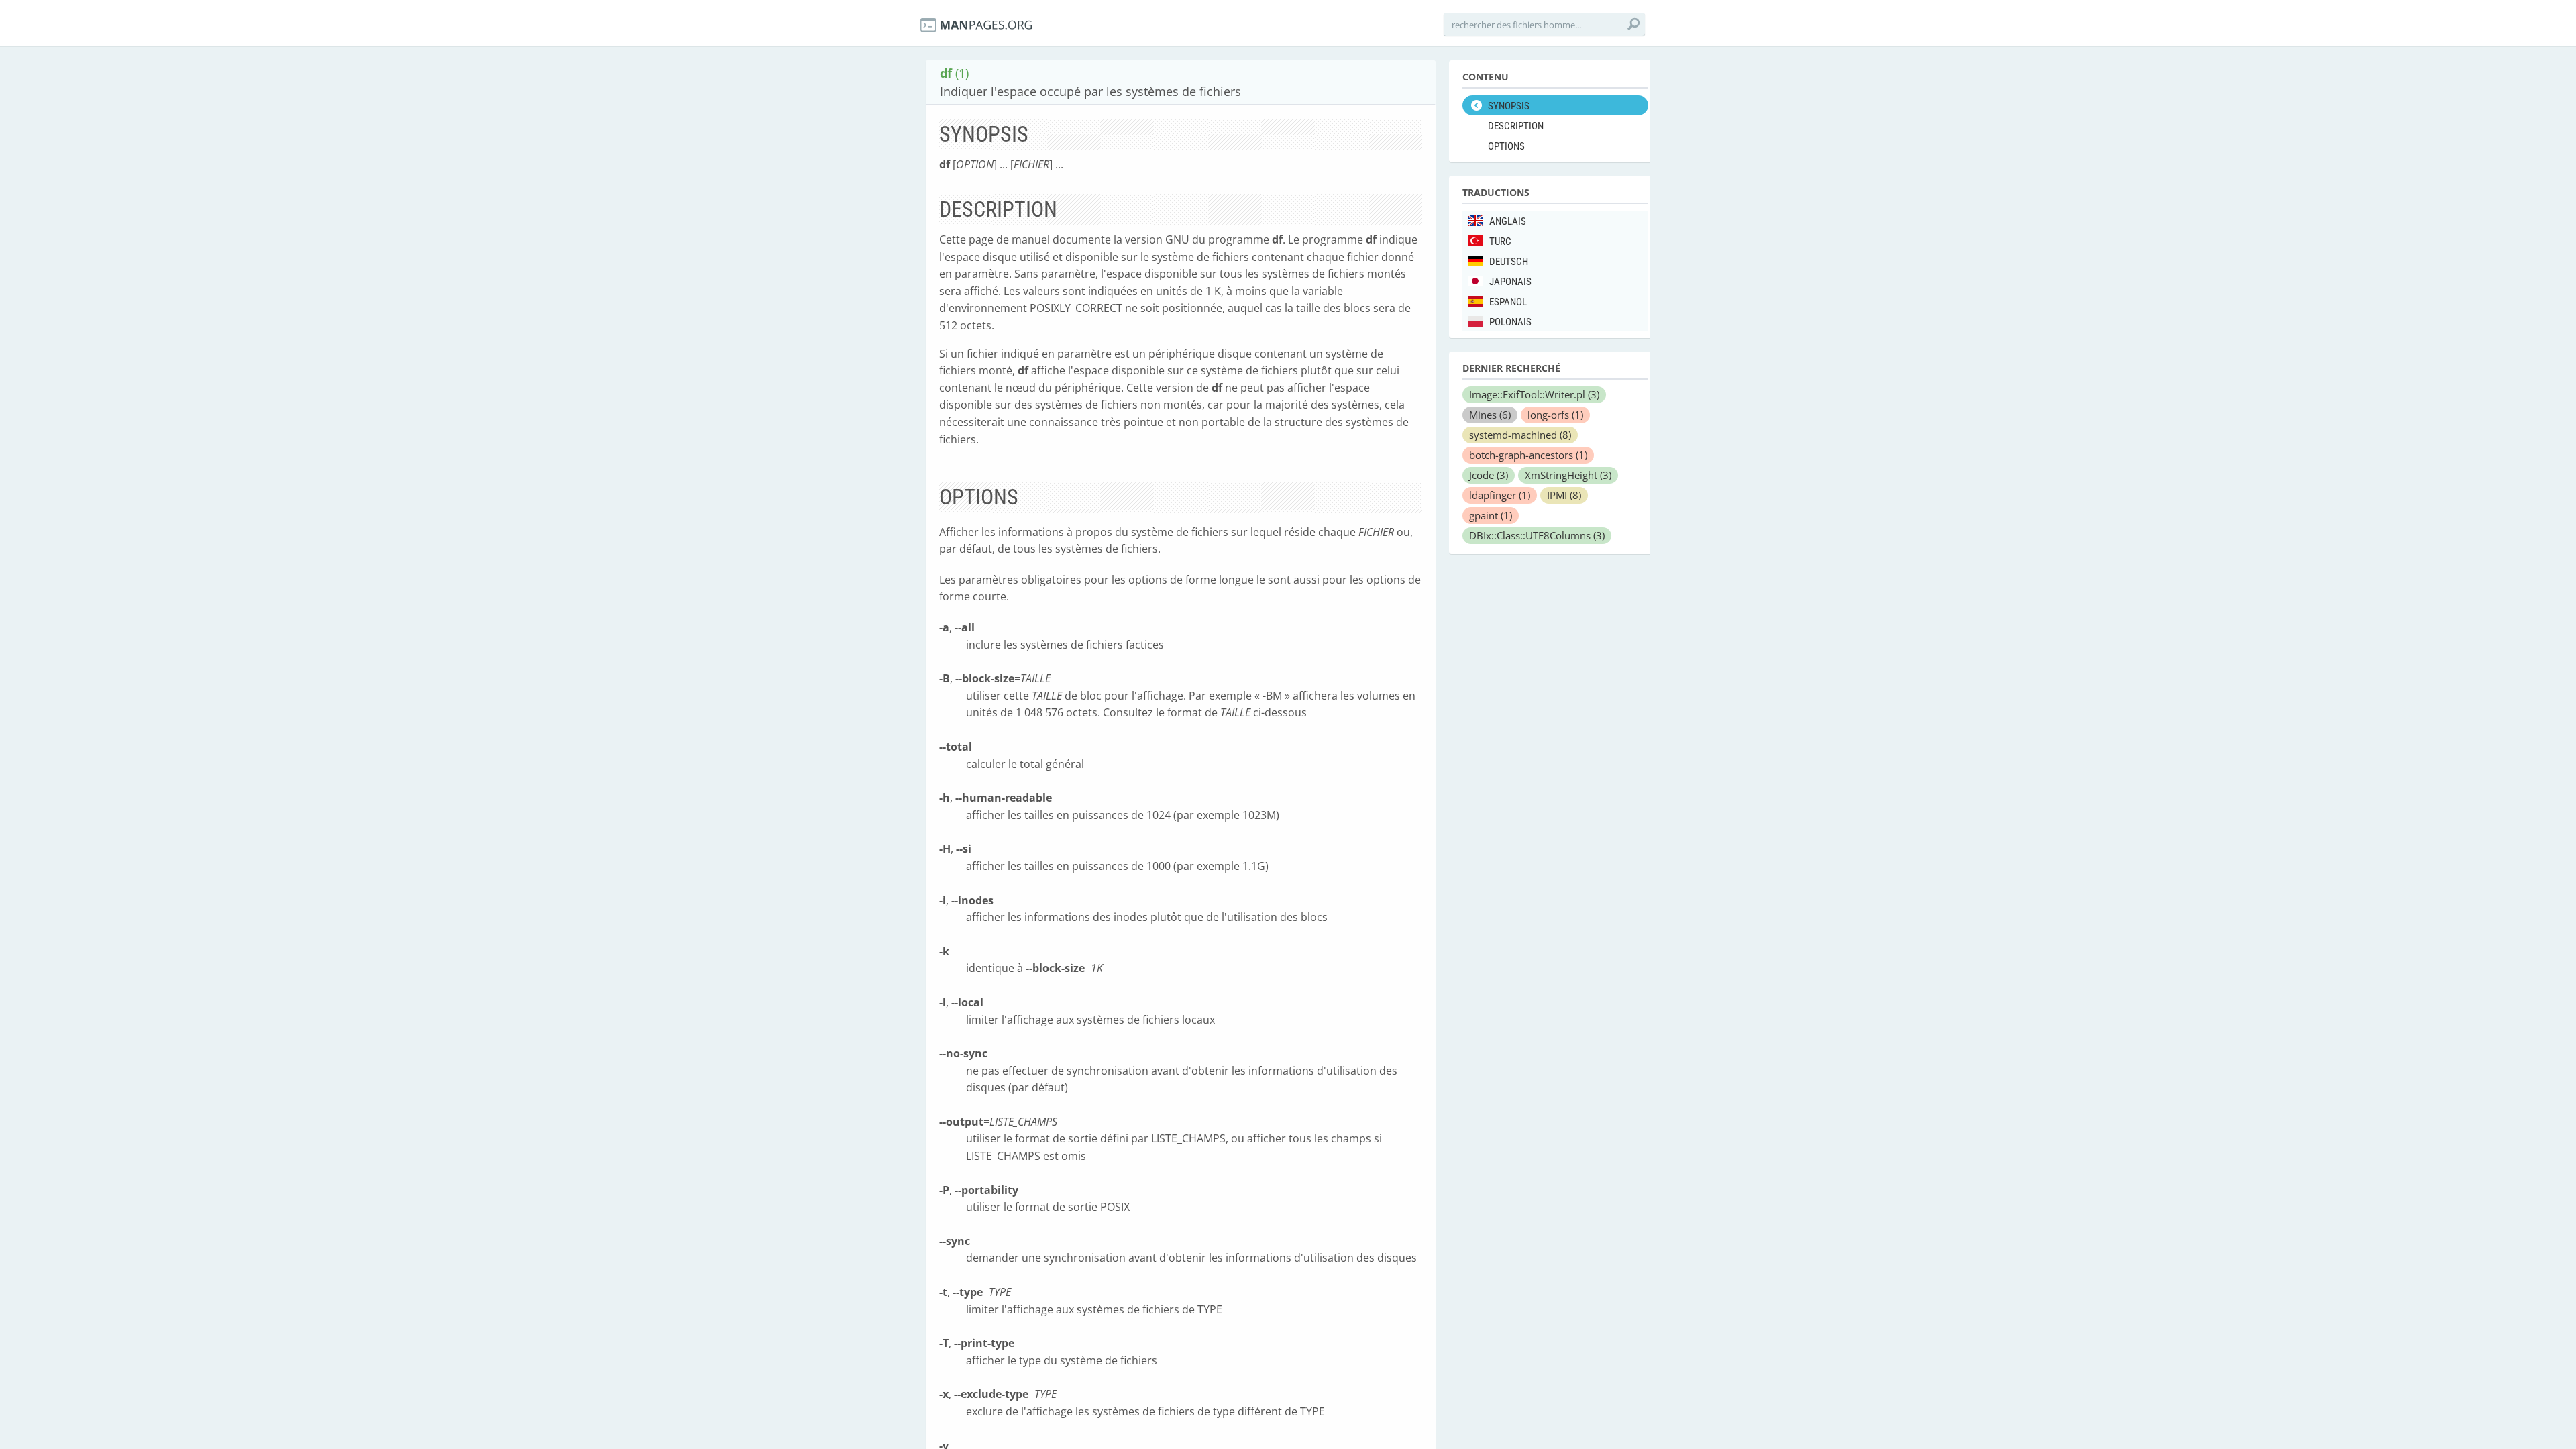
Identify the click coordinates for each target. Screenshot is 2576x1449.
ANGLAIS (1508, 221)
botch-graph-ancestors (1528, 455)
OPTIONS (1506, 146)
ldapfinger (1500, 495)
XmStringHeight (1568, 475)
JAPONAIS (1510, 282)
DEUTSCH (1509, 262)
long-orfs (1555, 415)
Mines (1490, 415)
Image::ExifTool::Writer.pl (1534, 394)
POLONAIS (1510, 322)
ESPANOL (1508, 302)
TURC (1500, 241)
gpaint (1491, 515)
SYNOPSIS (1509, 106)
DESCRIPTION (1516, 126)
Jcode (1489, 475)
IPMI (1564, 495)
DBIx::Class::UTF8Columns (1537, 535)
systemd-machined (1520, 435)
